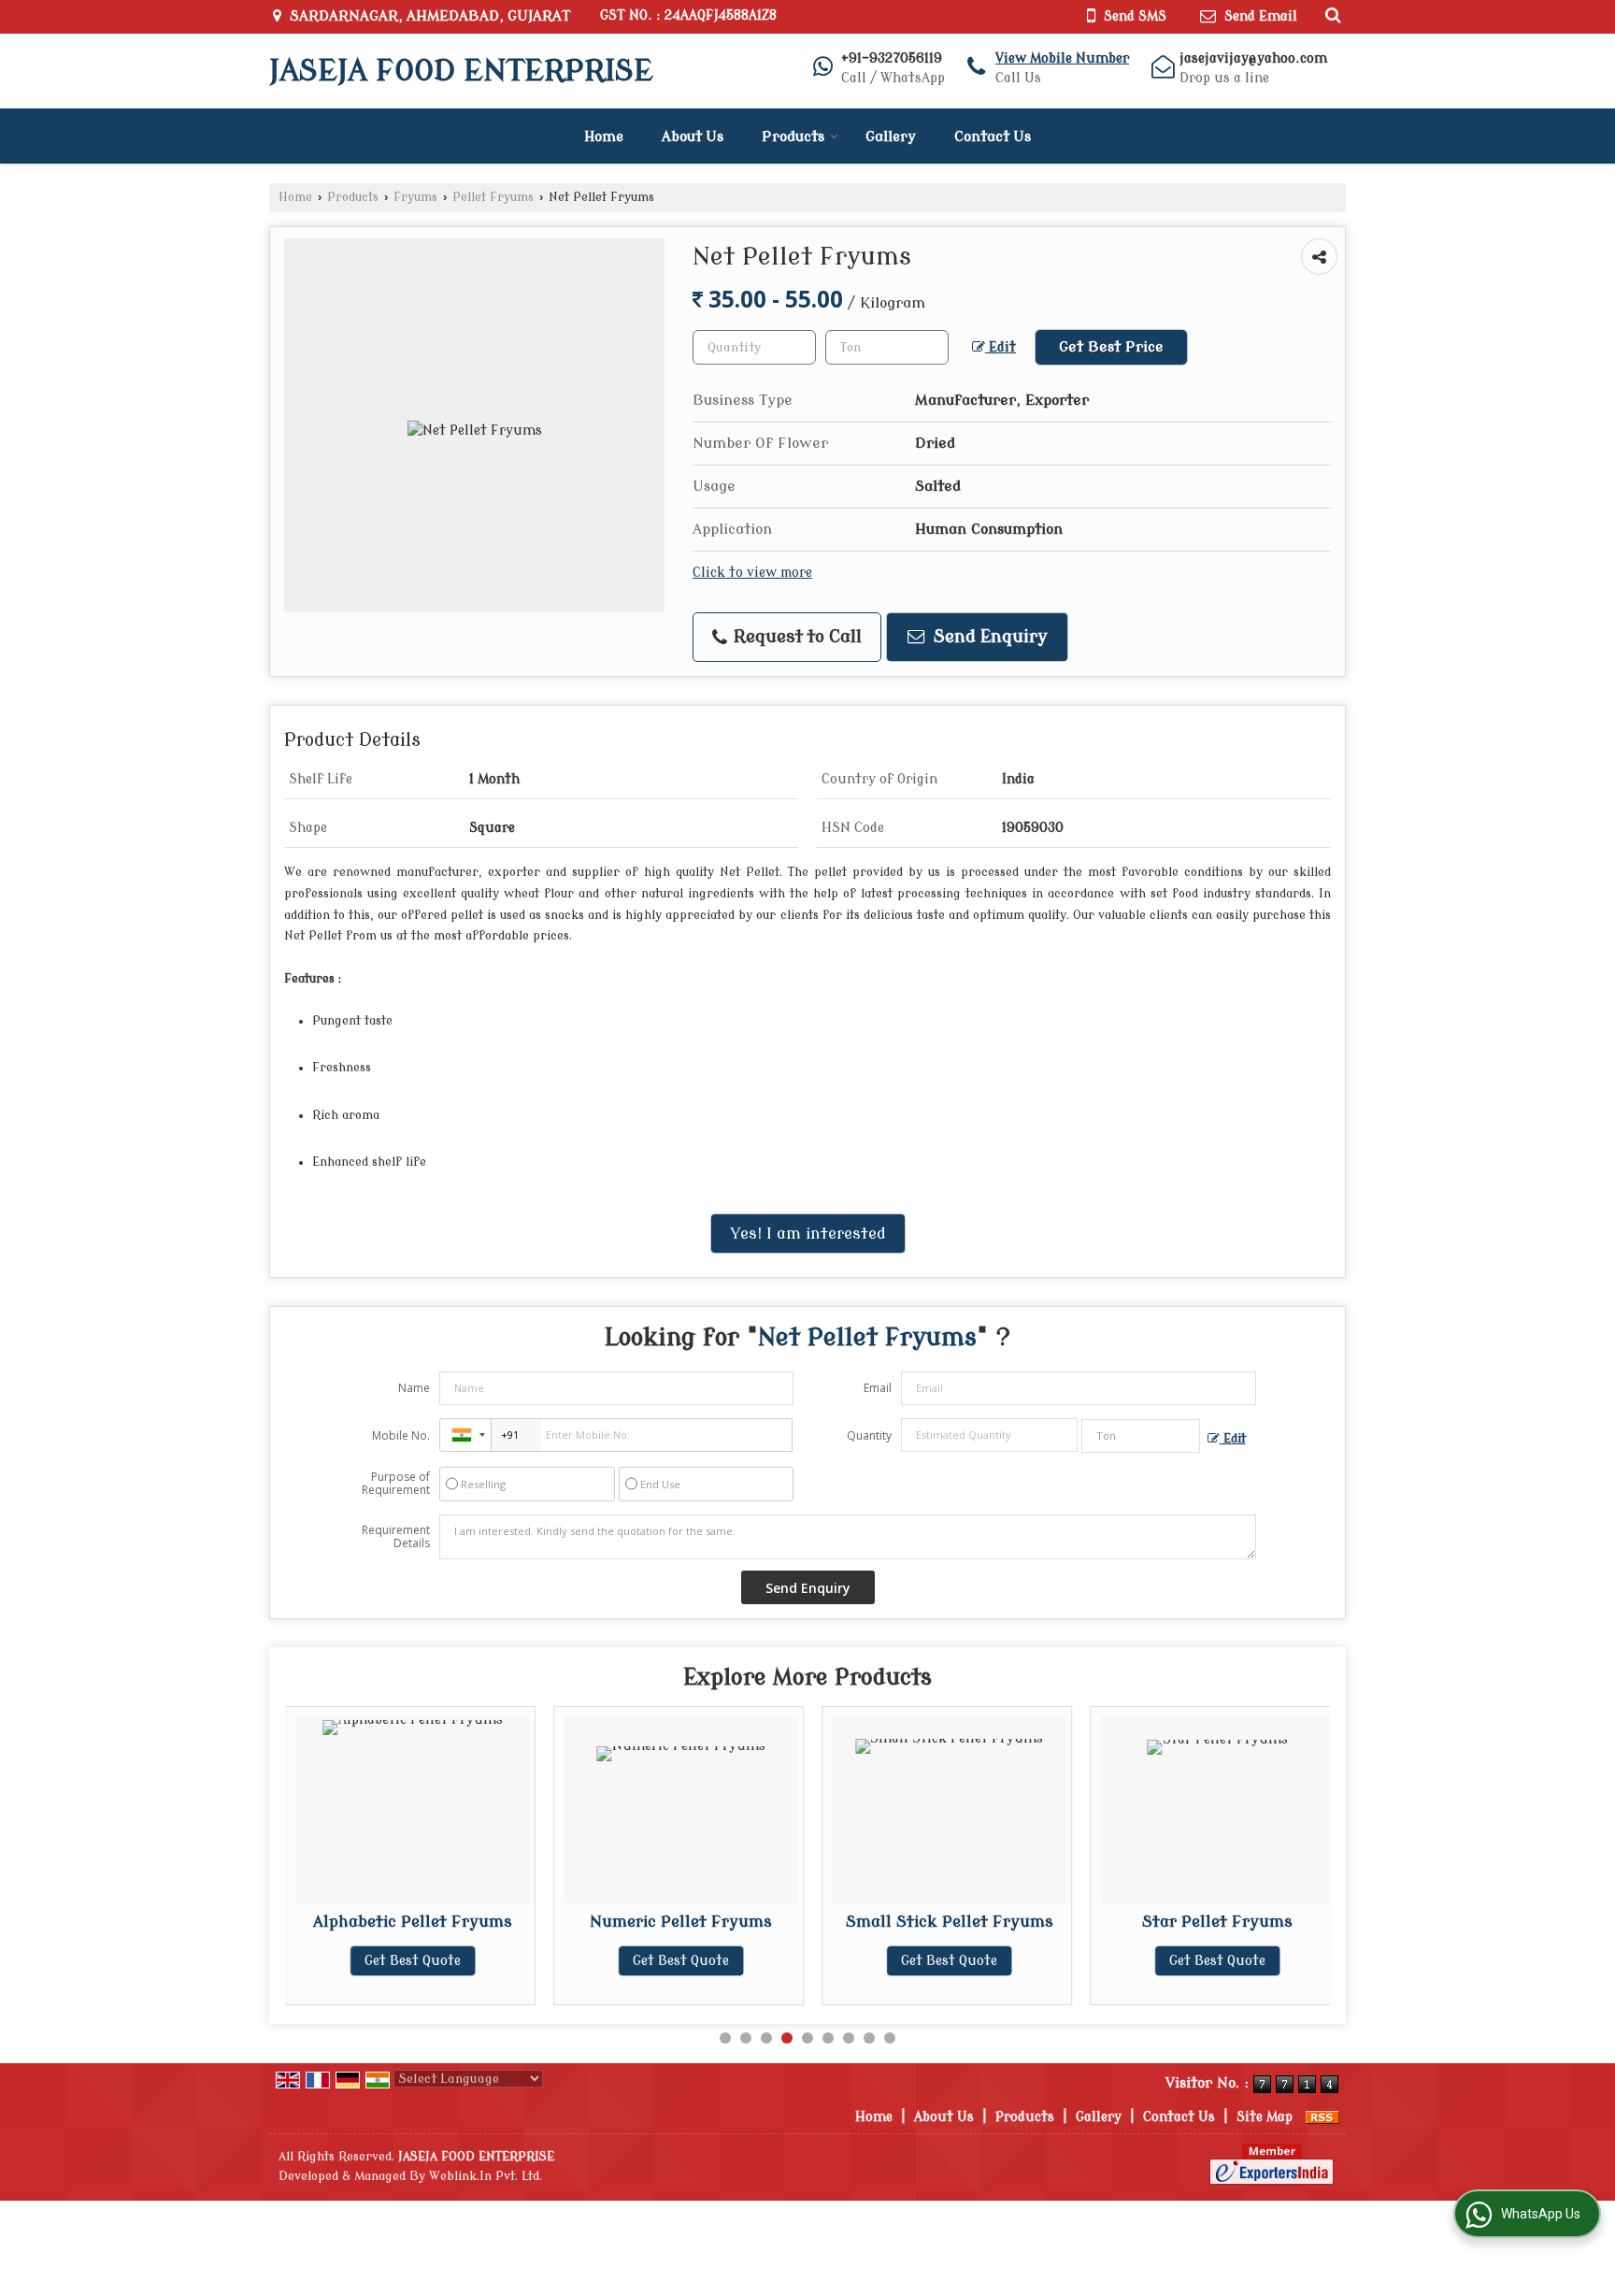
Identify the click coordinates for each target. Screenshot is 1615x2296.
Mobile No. (401, 1435)
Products (793, 137)
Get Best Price (1111, 347)
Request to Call (795, 637)
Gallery (891, 137)
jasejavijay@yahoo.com (1253, 58)
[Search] (1330, 15)
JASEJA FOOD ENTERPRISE (461, 71)
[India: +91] (465, 1435)
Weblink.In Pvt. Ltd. (486, 2176)
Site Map (1265, 2117)
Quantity (869, 1435)
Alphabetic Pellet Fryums (413, 1922)
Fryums (415, 197)
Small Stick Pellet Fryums (950, 1922)
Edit (1000, 347)
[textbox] (887, 347)
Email (878, 1388)
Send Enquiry (988, 637)
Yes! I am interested (808, 1234)
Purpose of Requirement (396, 1484)
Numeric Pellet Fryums (681, 1922)
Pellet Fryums (493, 197)
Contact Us (993, 137)
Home (604, 137)
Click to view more (752, 573)
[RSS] (1322, 2117)
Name (414, 1388)
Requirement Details (396, 1537)
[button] (1062, 58)
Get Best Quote (413, 1961)
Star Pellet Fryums (1217, 1922)
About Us (693, 137)
